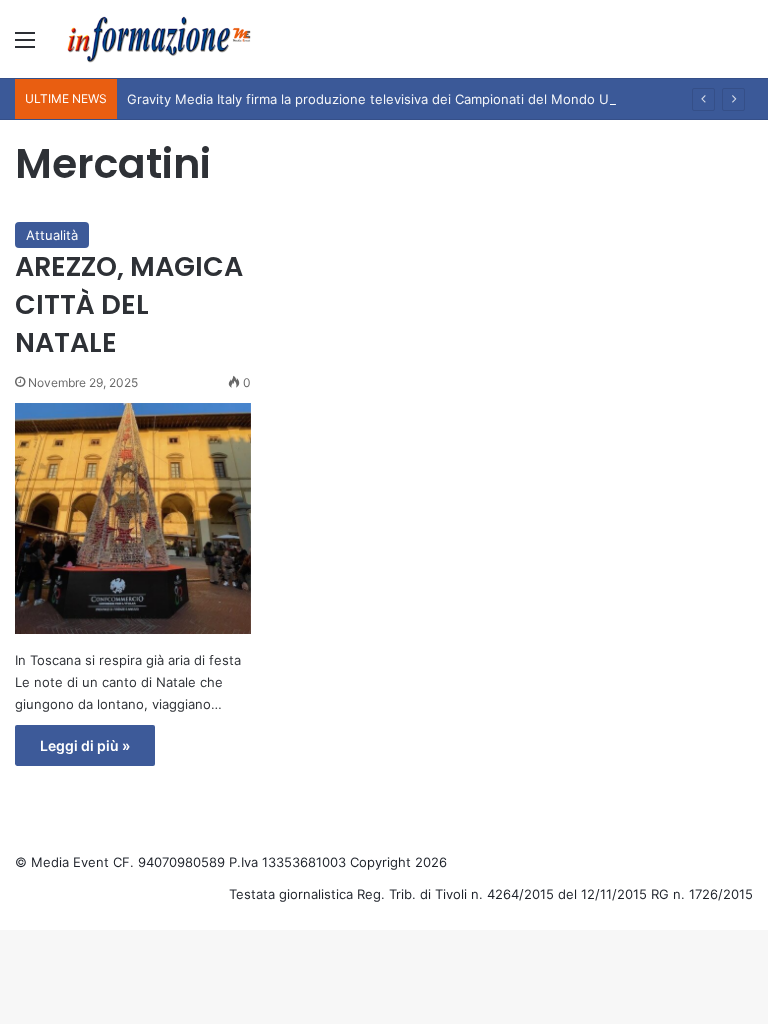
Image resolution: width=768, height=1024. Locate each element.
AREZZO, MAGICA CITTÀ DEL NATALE (129, 304)
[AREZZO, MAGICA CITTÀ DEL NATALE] (133, 518)
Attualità (52, 235)
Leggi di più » (85, 745)
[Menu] (25, 46)
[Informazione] (160, 39)
